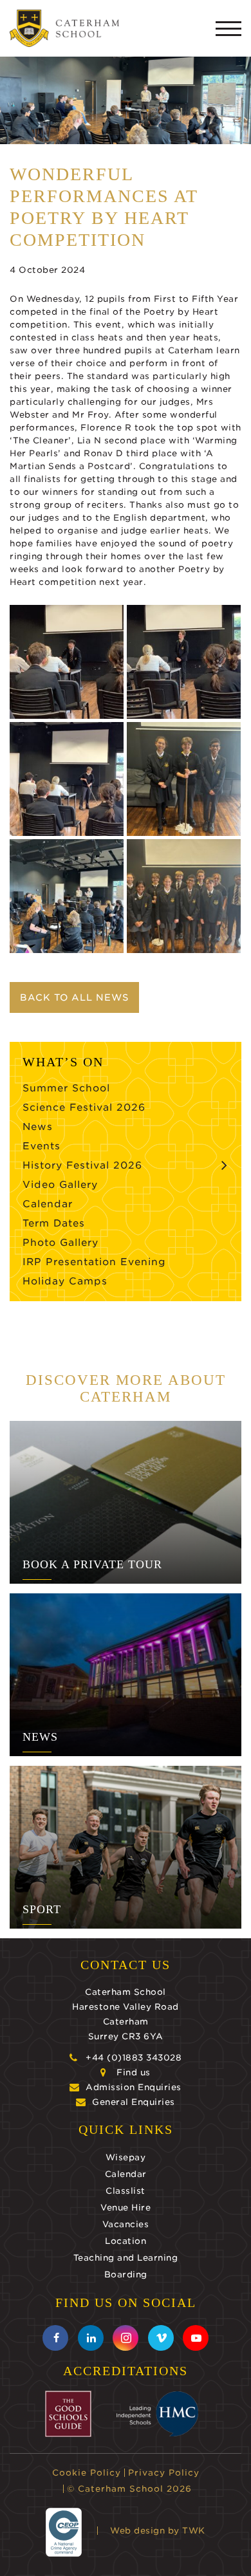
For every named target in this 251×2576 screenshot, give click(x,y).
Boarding (126, 2275)
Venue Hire (126, 2208)
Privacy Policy (164, 2473)
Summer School (66, 1088)
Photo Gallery (60, 1243)
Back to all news (74, 997)
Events (42, 1146)
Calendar (48, 1204)
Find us (134, 2072)
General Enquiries (134, 2102)
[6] (184, 896)
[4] (67, 662)
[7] (184, 779)
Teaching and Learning (126, 2258)
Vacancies (126, 2224)
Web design (137, 2531)
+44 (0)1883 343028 (134, 2058)
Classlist (126, 2191)
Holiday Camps (65, 1281)
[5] (67, 896)
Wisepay (126, 2157)
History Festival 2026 (82, 1165)
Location (126, 2241)
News (38, 1127)
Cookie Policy (87, 2473)
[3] (67, 779)
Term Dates (54, 1223)
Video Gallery (60, 1185)
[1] (184, 662)
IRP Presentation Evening (94, 1262)
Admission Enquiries (134, 2087)
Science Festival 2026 (84, 1107)
